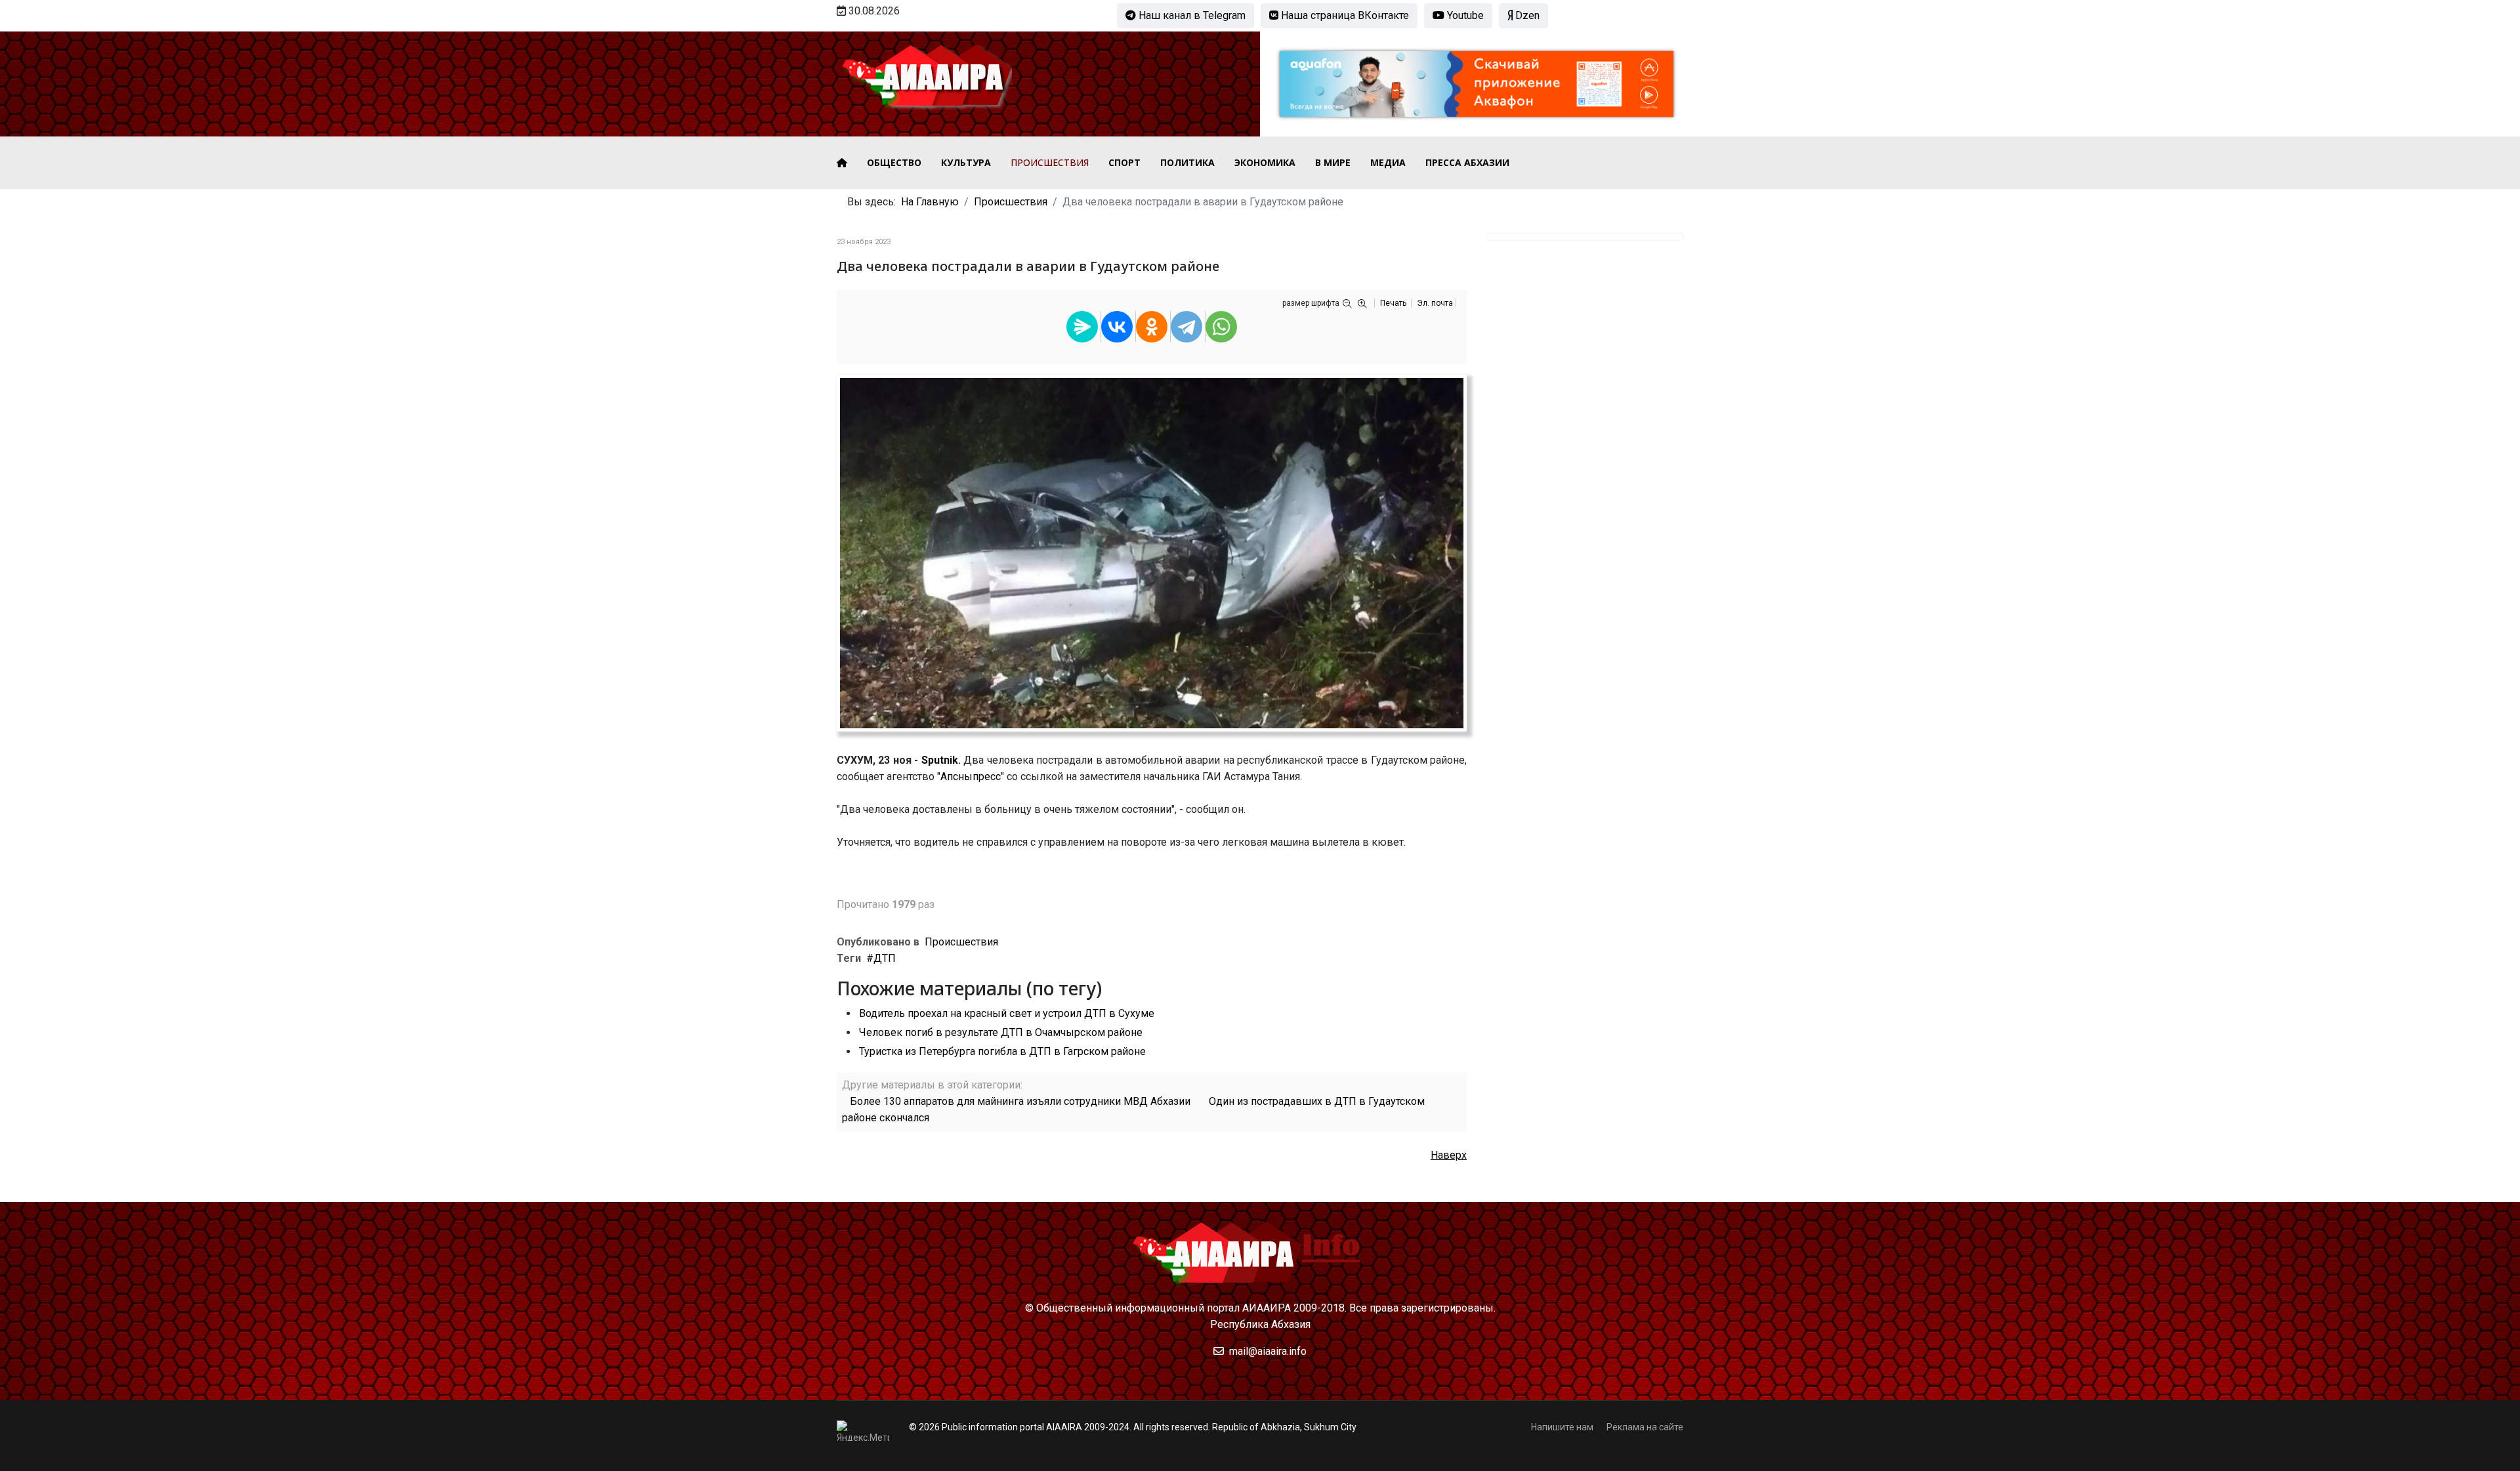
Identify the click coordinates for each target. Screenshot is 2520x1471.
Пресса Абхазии (1467, 162)
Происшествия (1050, 162)
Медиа (1388, 162)
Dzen (1526, 15)
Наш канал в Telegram (1191, 15)
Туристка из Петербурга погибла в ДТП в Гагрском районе (1002, 1051)
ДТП (885, 958)
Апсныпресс (971, 777)
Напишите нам (1562, 1427)
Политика (1187, 162)
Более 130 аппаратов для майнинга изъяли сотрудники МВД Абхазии (1020, 1101)
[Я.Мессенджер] (1082, 327)
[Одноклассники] (1152, 327)
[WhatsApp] (1221, 327)
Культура (966, 162)
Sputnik (940, 760)
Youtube (1464, 15)
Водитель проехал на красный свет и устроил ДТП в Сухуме (1007, 1013)
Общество (894, 162)
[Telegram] (1186, 327)
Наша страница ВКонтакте (1344, 15)
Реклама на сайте (1645, 1427)
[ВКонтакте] (1117, 327)
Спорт (1124, 162)
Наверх (1449, 1155)
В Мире (1333, 162)
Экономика (1265, 162)
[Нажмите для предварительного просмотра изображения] (1152, 553)
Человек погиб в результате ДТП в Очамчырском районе (1001, 1032)
